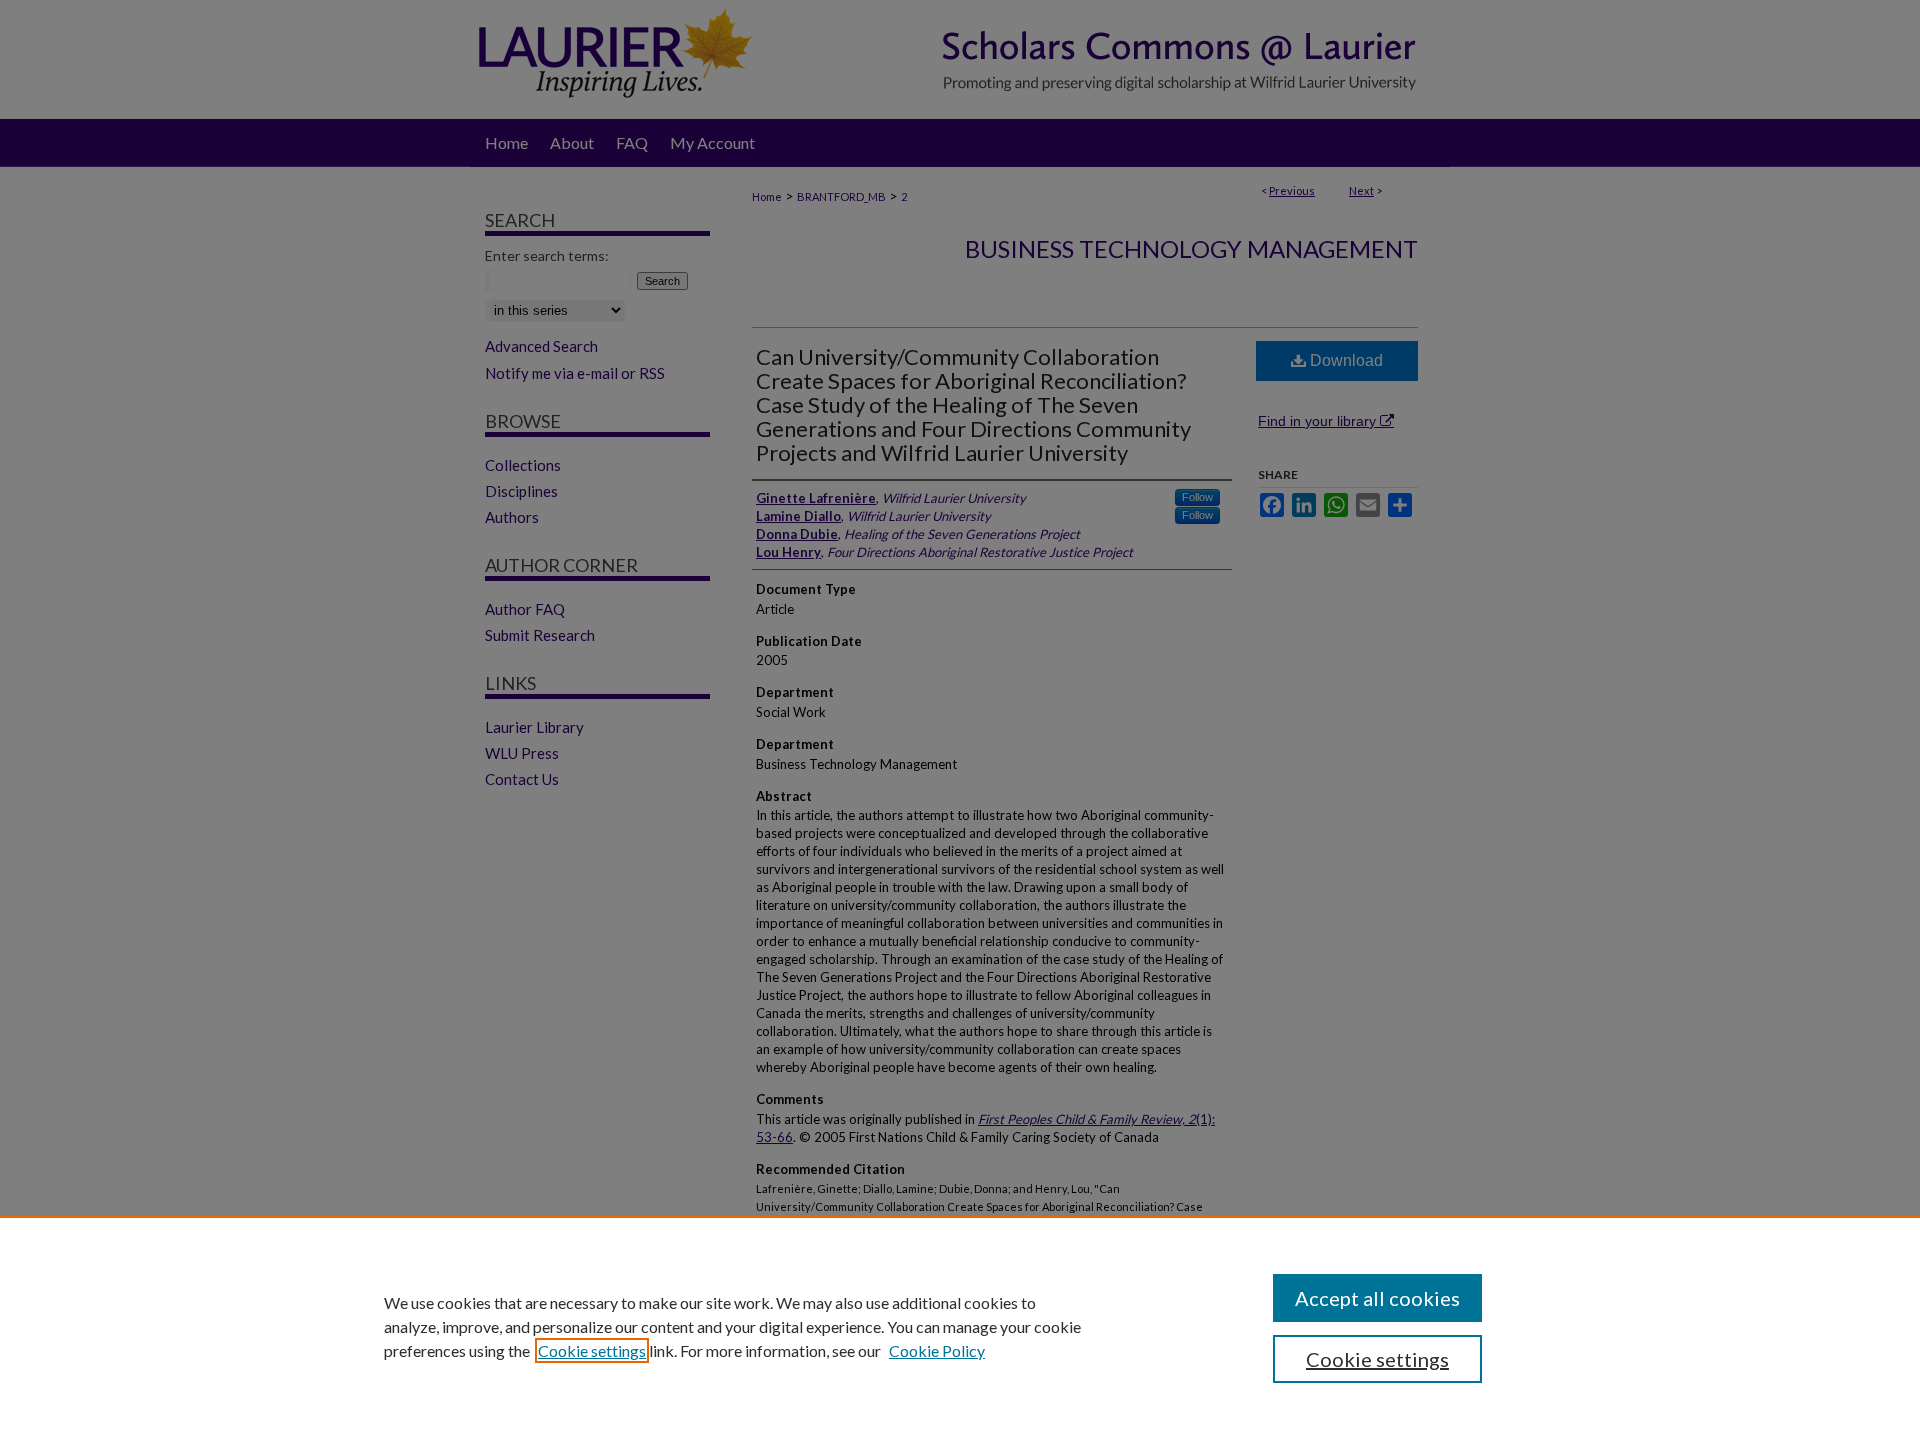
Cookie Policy (937, 1350)
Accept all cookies (1377, 1298)
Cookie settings (592, 1350)
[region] (960, 1326)
